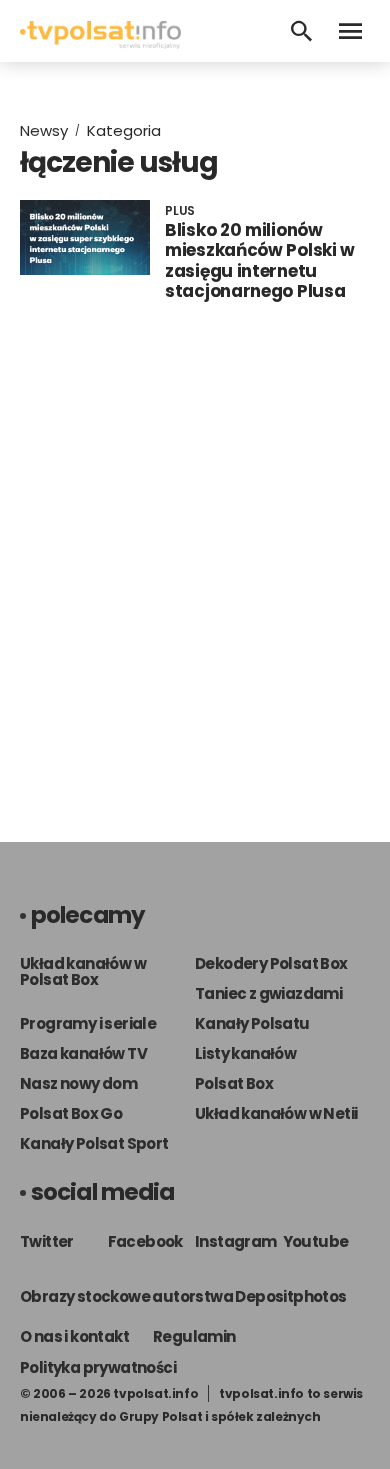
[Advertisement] (195, 577)
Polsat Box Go (71, 1113)
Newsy (44, 130)
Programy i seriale (88, 1023)
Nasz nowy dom (78, 1083)
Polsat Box (234, 1083)
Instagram (236, 1241)
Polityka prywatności (98, 1367)
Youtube (316, 1241)
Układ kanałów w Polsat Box (83, 971)
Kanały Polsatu (252, 1023)
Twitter (47, 1241)
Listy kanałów (245, 1053)
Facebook (145, 1241)
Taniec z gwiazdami (268, 993)
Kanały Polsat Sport (94, 1143)
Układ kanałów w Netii (276, 1113)
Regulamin (194, 1336)
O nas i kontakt (74, 1336)
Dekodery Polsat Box (271, 963)
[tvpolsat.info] (100, 43)
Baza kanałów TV (83, 1053)
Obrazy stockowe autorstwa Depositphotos (183, 1296)
